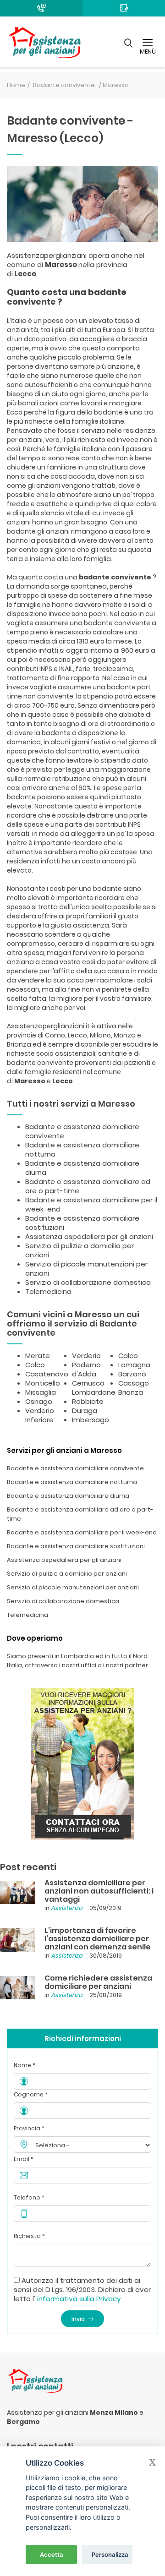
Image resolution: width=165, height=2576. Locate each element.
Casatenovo (47, 1374)
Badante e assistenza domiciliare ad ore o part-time (88, 1186)
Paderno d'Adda (86, 1369)
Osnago (39, 1401)
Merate (38, 1356)
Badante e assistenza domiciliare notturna (82, 1149)
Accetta (52, 2554)
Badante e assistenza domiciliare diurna (82, 1168)
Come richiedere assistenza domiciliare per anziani (98, 1982)
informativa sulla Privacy (79, 2299)
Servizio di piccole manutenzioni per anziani (86, 1269)
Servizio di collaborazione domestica (88, 1282)
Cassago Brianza (134, 1388)
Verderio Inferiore (40, 1415)
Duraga (85, 1411)
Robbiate (88, 1401)
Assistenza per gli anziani (48, 2412)
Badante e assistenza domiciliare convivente (82, 1131)
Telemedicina (48, 1291)
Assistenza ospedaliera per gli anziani (89, 1236)
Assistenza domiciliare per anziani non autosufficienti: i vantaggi (99, 1891)
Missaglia (41, 1392)
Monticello (43, 1383)
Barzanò (132, 1374)
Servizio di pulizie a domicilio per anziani (80, 1250)
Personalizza (110, 2554)
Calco (35, 1365)
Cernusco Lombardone (94, 1388)
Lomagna (134, 1365)
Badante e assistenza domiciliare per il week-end (91, 1204)
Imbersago (91, 1420)
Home (16, 85)
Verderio (86, 1356)
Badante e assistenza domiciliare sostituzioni (82, 1223)
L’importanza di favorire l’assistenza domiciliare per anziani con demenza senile (98, 1939)
